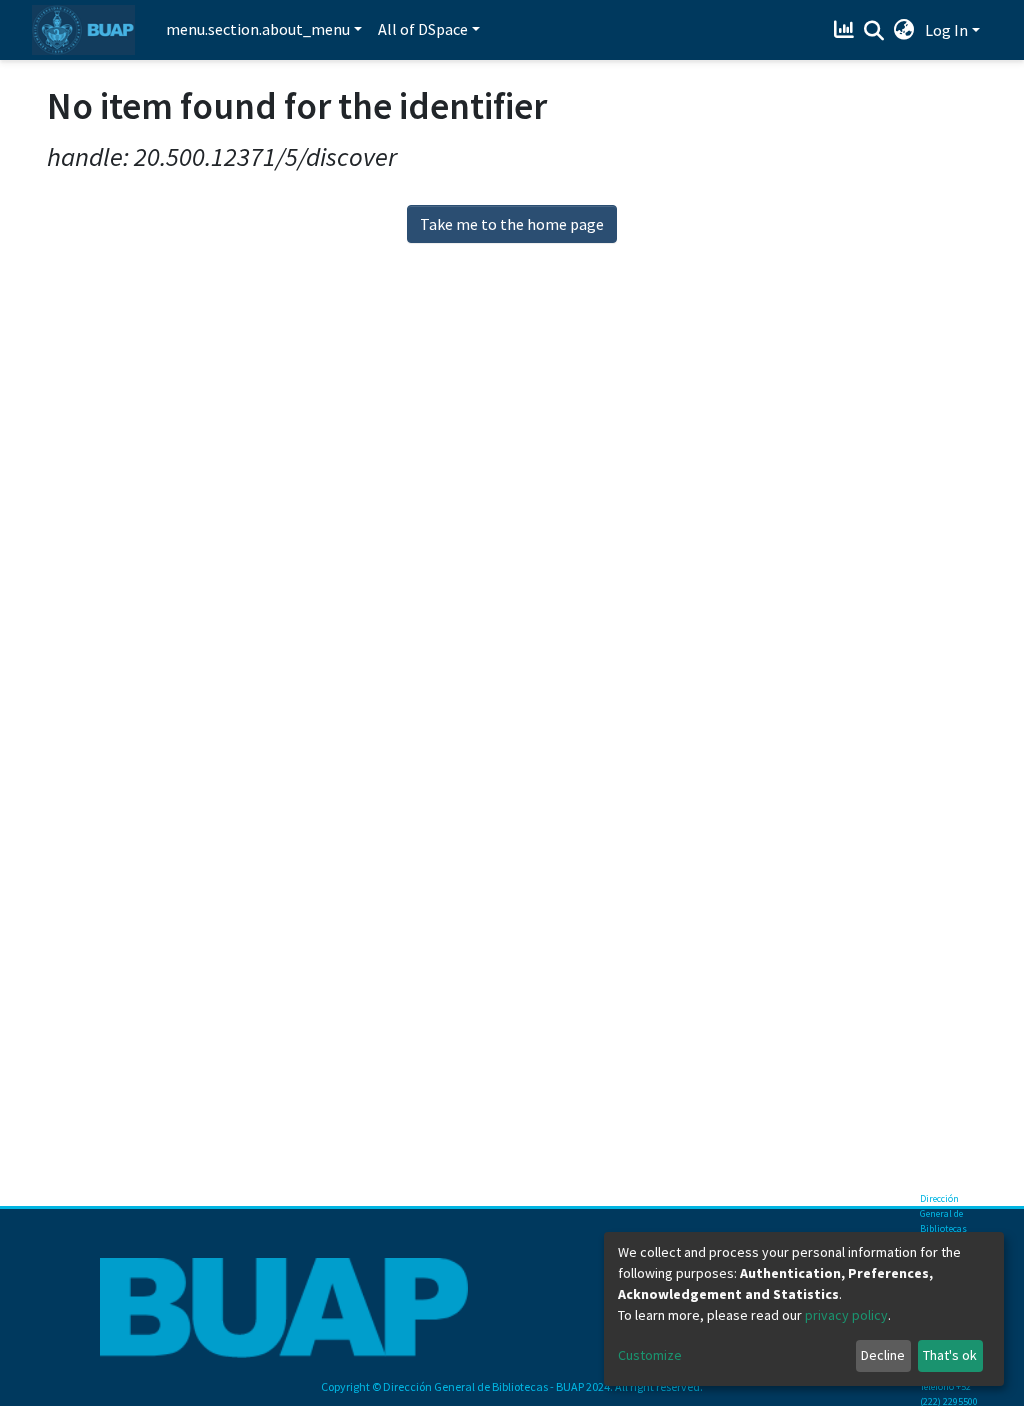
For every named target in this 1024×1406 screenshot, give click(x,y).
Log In (946, 30)
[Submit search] (874, 31)
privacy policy (846, 1315)
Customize (650, 1355)
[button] (904, 30)
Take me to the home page (512, 224)
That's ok (950, 1355)
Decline (883, 1355)
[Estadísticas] (846, 30)
